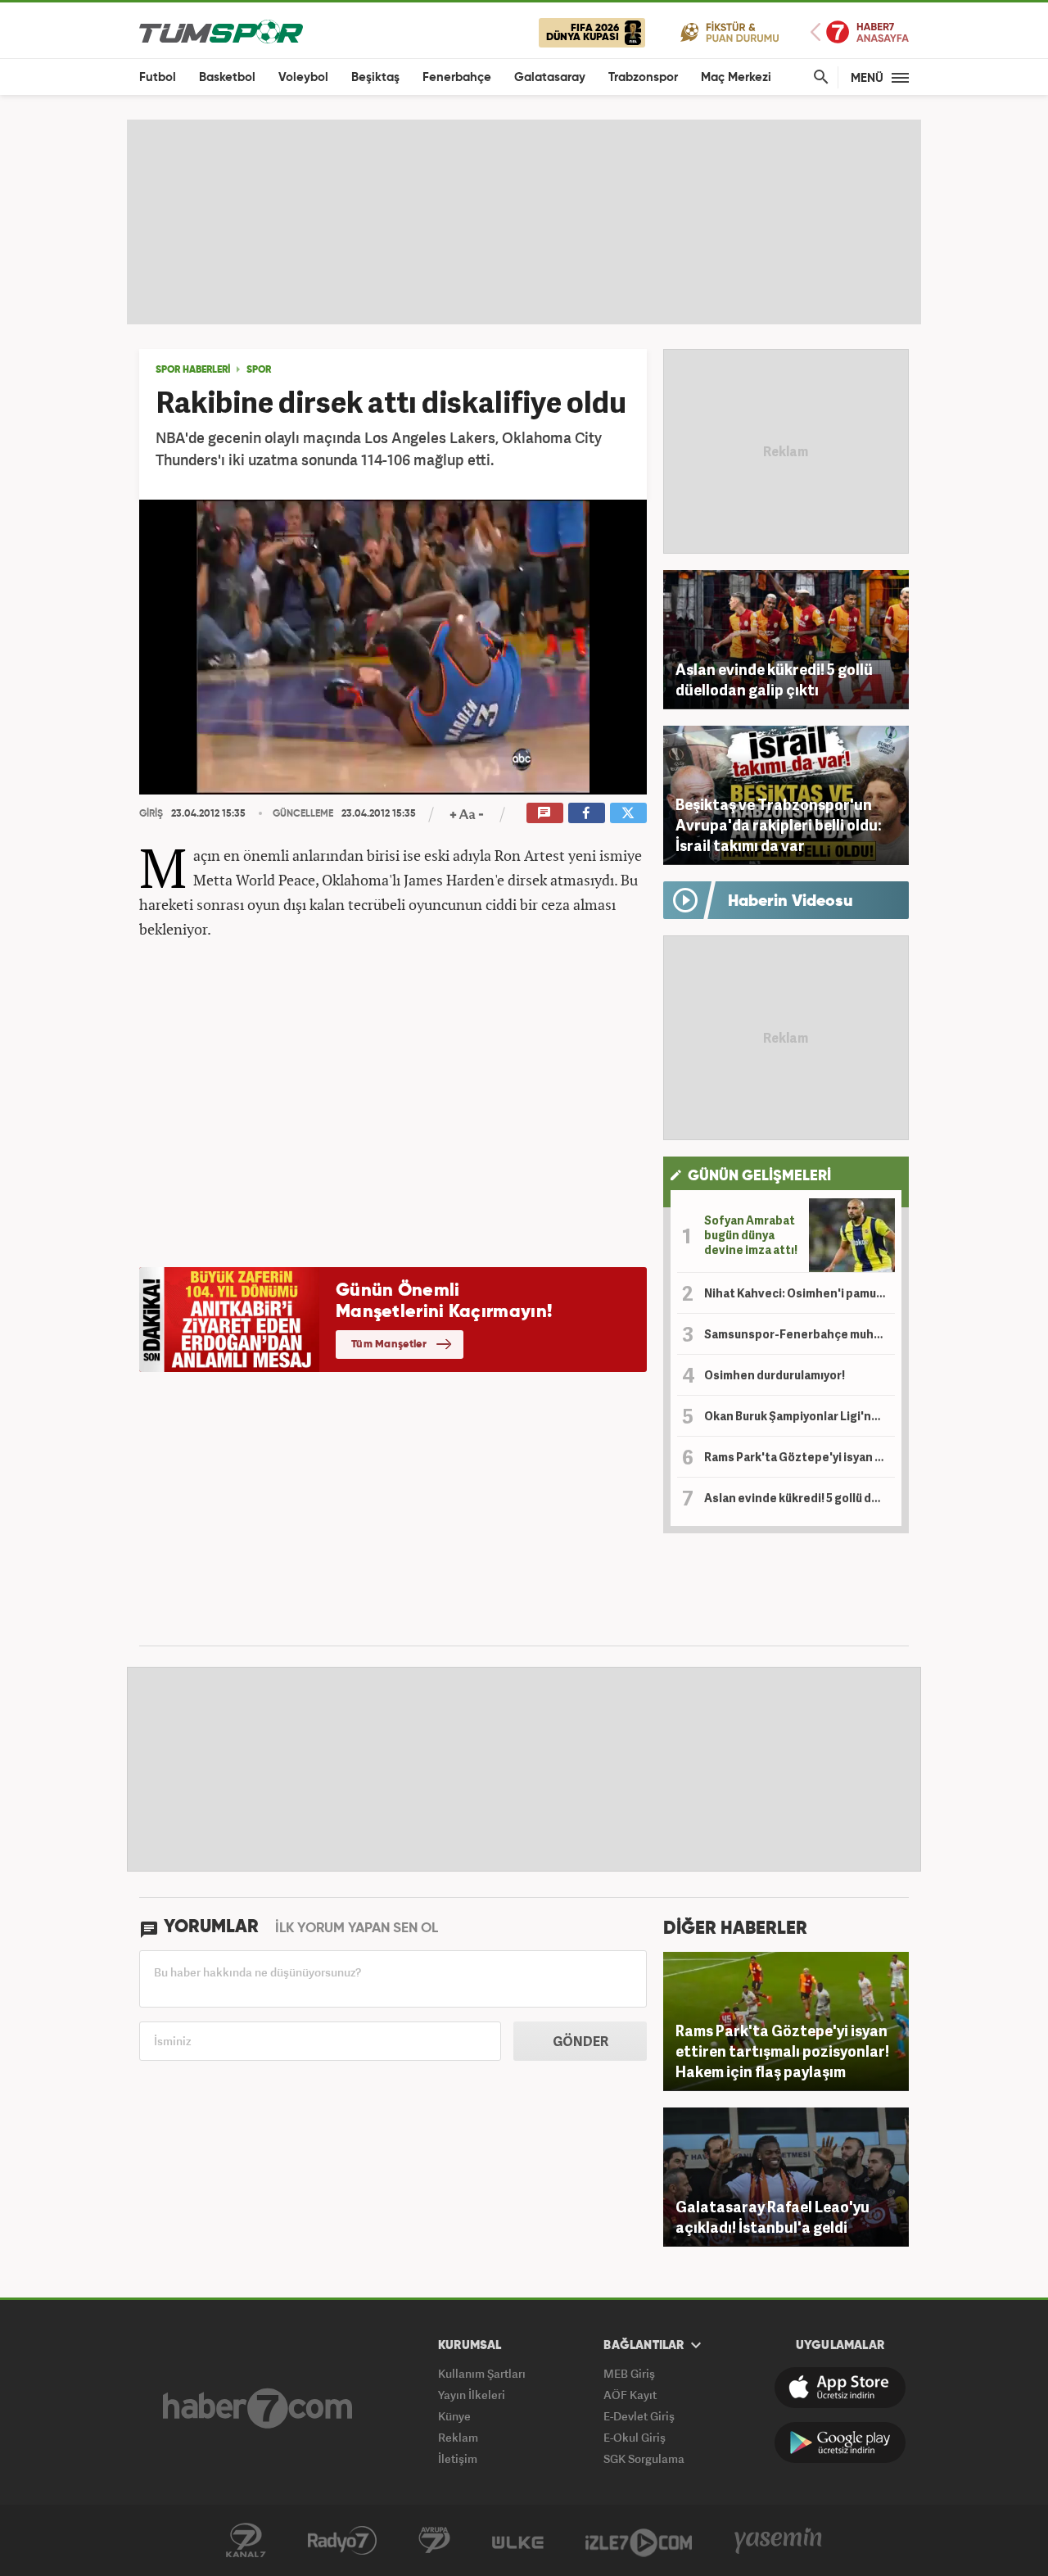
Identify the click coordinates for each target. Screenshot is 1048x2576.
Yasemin (779, 2541)
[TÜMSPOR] (221, 31)
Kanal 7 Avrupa (434, 2541)
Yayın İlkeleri (472, 2395)
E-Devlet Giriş (639, 2416)
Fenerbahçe (457, 77)
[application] (393, 647)
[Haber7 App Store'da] (840, 2388)
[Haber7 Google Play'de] (840, 2442)
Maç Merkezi (736, 77)
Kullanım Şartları (482, 2373)
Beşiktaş (375, 77)
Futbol (158, 77)
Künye (454, 2416)
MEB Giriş (629, 2373)
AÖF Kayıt (630, 2395)
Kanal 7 (246, 2541)
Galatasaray (550, 77)
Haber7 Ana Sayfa (860, 32)
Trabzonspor (643, 77)
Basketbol (227, 77)
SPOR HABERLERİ (193, 370)
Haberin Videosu (791, 902)
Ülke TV (518, 2541)
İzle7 (639, 2541)
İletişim (458, 2458)
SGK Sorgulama (644, 2458)
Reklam (458, 2437)
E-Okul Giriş (635, 2437)
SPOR (259, 370)
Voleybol (303, 77)
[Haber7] (257, 2408)
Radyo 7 (342, 2541)
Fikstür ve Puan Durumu (730, 32)
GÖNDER (580, 2041)
